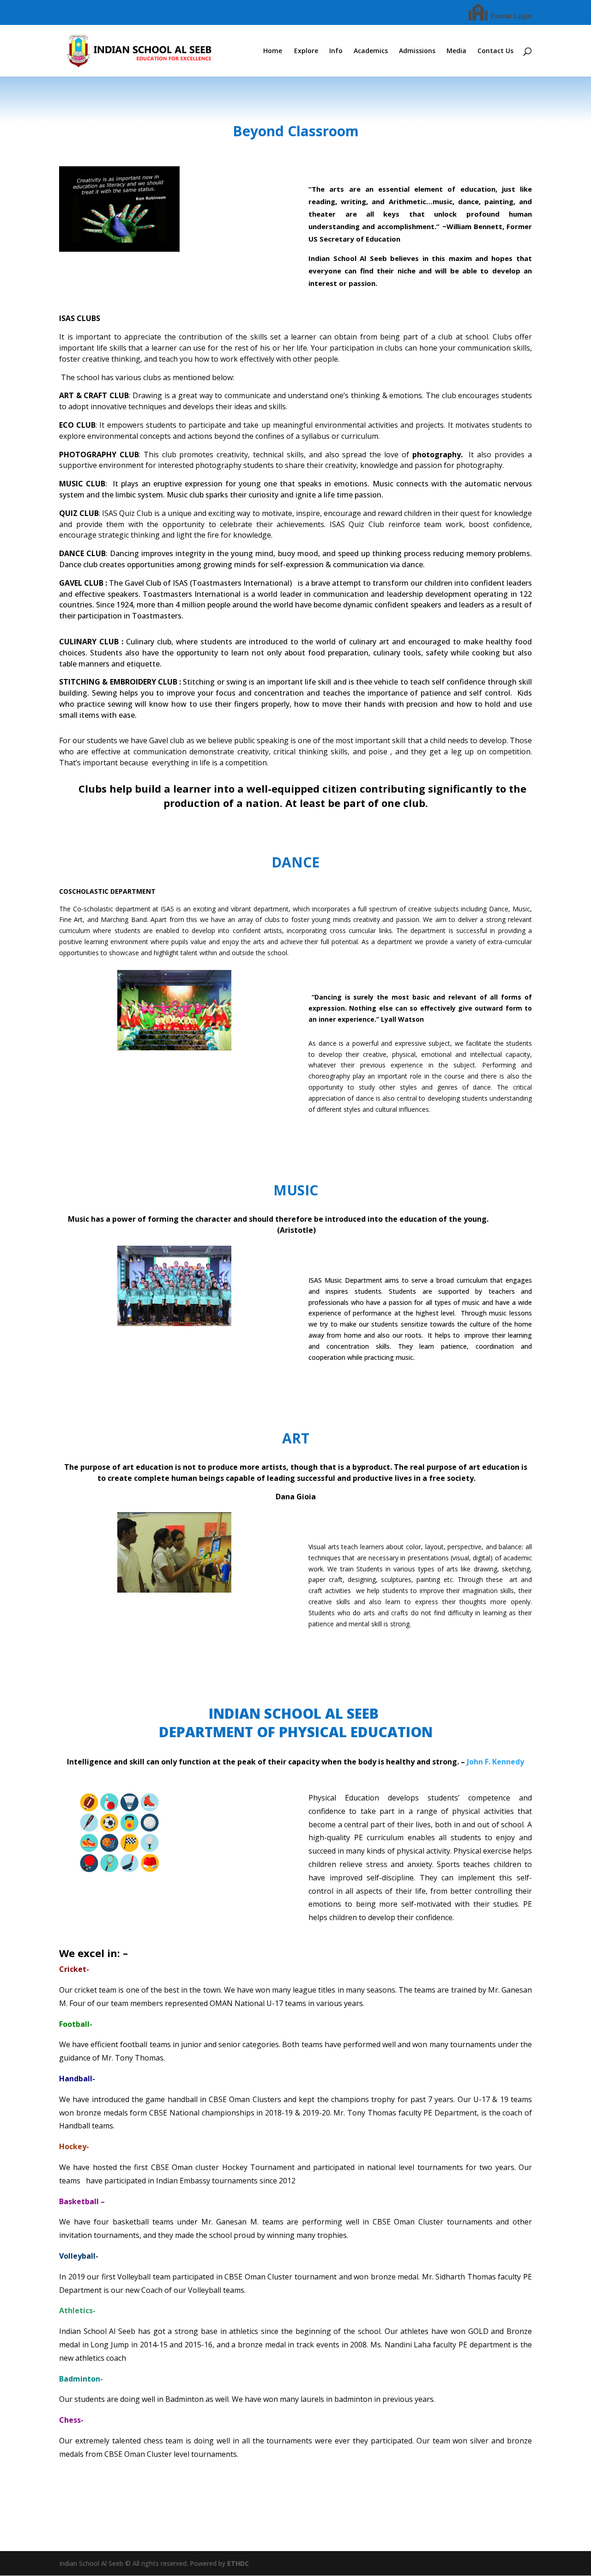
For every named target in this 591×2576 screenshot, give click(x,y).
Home (273, 51)
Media (456, 51)
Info (336, 51)
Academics (371, 51)
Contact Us (495, 51)
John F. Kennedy (495, 1762)
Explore (306, 51)
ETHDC (238, 2563)
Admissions (417, 51)
